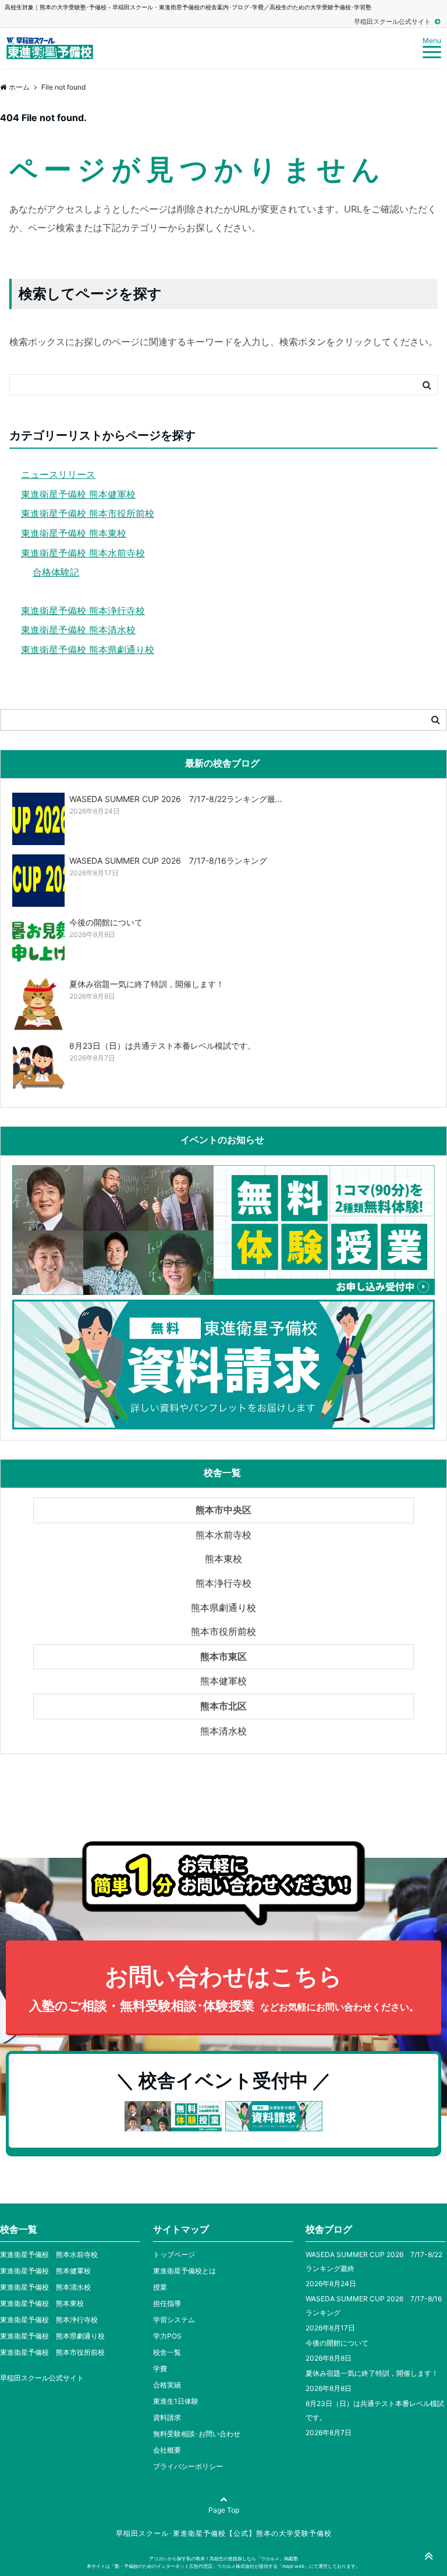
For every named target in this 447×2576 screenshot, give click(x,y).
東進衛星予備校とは (185, 2271)
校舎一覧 (167, 2352)
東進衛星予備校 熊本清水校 (78, 630)
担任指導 (167, 2303)
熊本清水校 (223, 1731)
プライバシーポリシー (188, 2466)
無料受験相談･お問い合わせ (197, 2434)
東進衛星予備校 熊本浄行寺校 (83, 611)
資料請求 (167, 2417)
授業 (160, 2287)
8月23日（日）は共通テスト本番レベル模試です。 (375, 2410)
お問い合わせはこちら (224, 1988)
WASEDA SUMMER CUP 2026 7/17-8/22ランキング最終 (374, 2261)
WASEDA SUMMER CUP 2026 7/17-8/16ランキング (374, 2306)
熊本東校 (223, 1559)
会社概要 (167, 2450)
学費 (160, 2369)
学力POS (167, 2336)
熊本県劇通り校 (223, 1608)
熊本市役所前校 (223, 1631)
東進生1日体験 (176, 2401)
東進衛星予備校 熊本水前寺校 (83, 553)
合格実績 (167, 2385)
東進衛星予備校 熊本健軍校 (78, 494)
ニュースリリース (58, 474)
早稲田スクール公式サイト (393, 22)
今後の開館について (337, 2343)
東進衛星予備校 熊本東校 (74, 533)
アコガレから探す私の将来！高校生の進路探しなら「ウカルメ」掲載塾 (223, 2559)
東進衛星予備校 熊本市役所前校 (88, 513)
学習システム (174, 2320)
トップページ (174, 2254)
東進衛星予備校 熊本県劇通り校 (88, 650)
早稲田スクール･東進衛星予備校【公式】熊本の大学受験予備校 (224, 2533)
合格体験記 (56, 572)
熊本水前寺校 (223, 1535)
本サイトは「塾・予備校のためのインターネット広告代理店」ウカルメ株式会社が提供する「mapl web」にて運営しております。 (223, 2566)
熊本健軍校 (223, 1681)
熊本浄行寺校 (223, 1583)
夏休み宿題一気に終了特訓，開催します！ (372, 2373)
